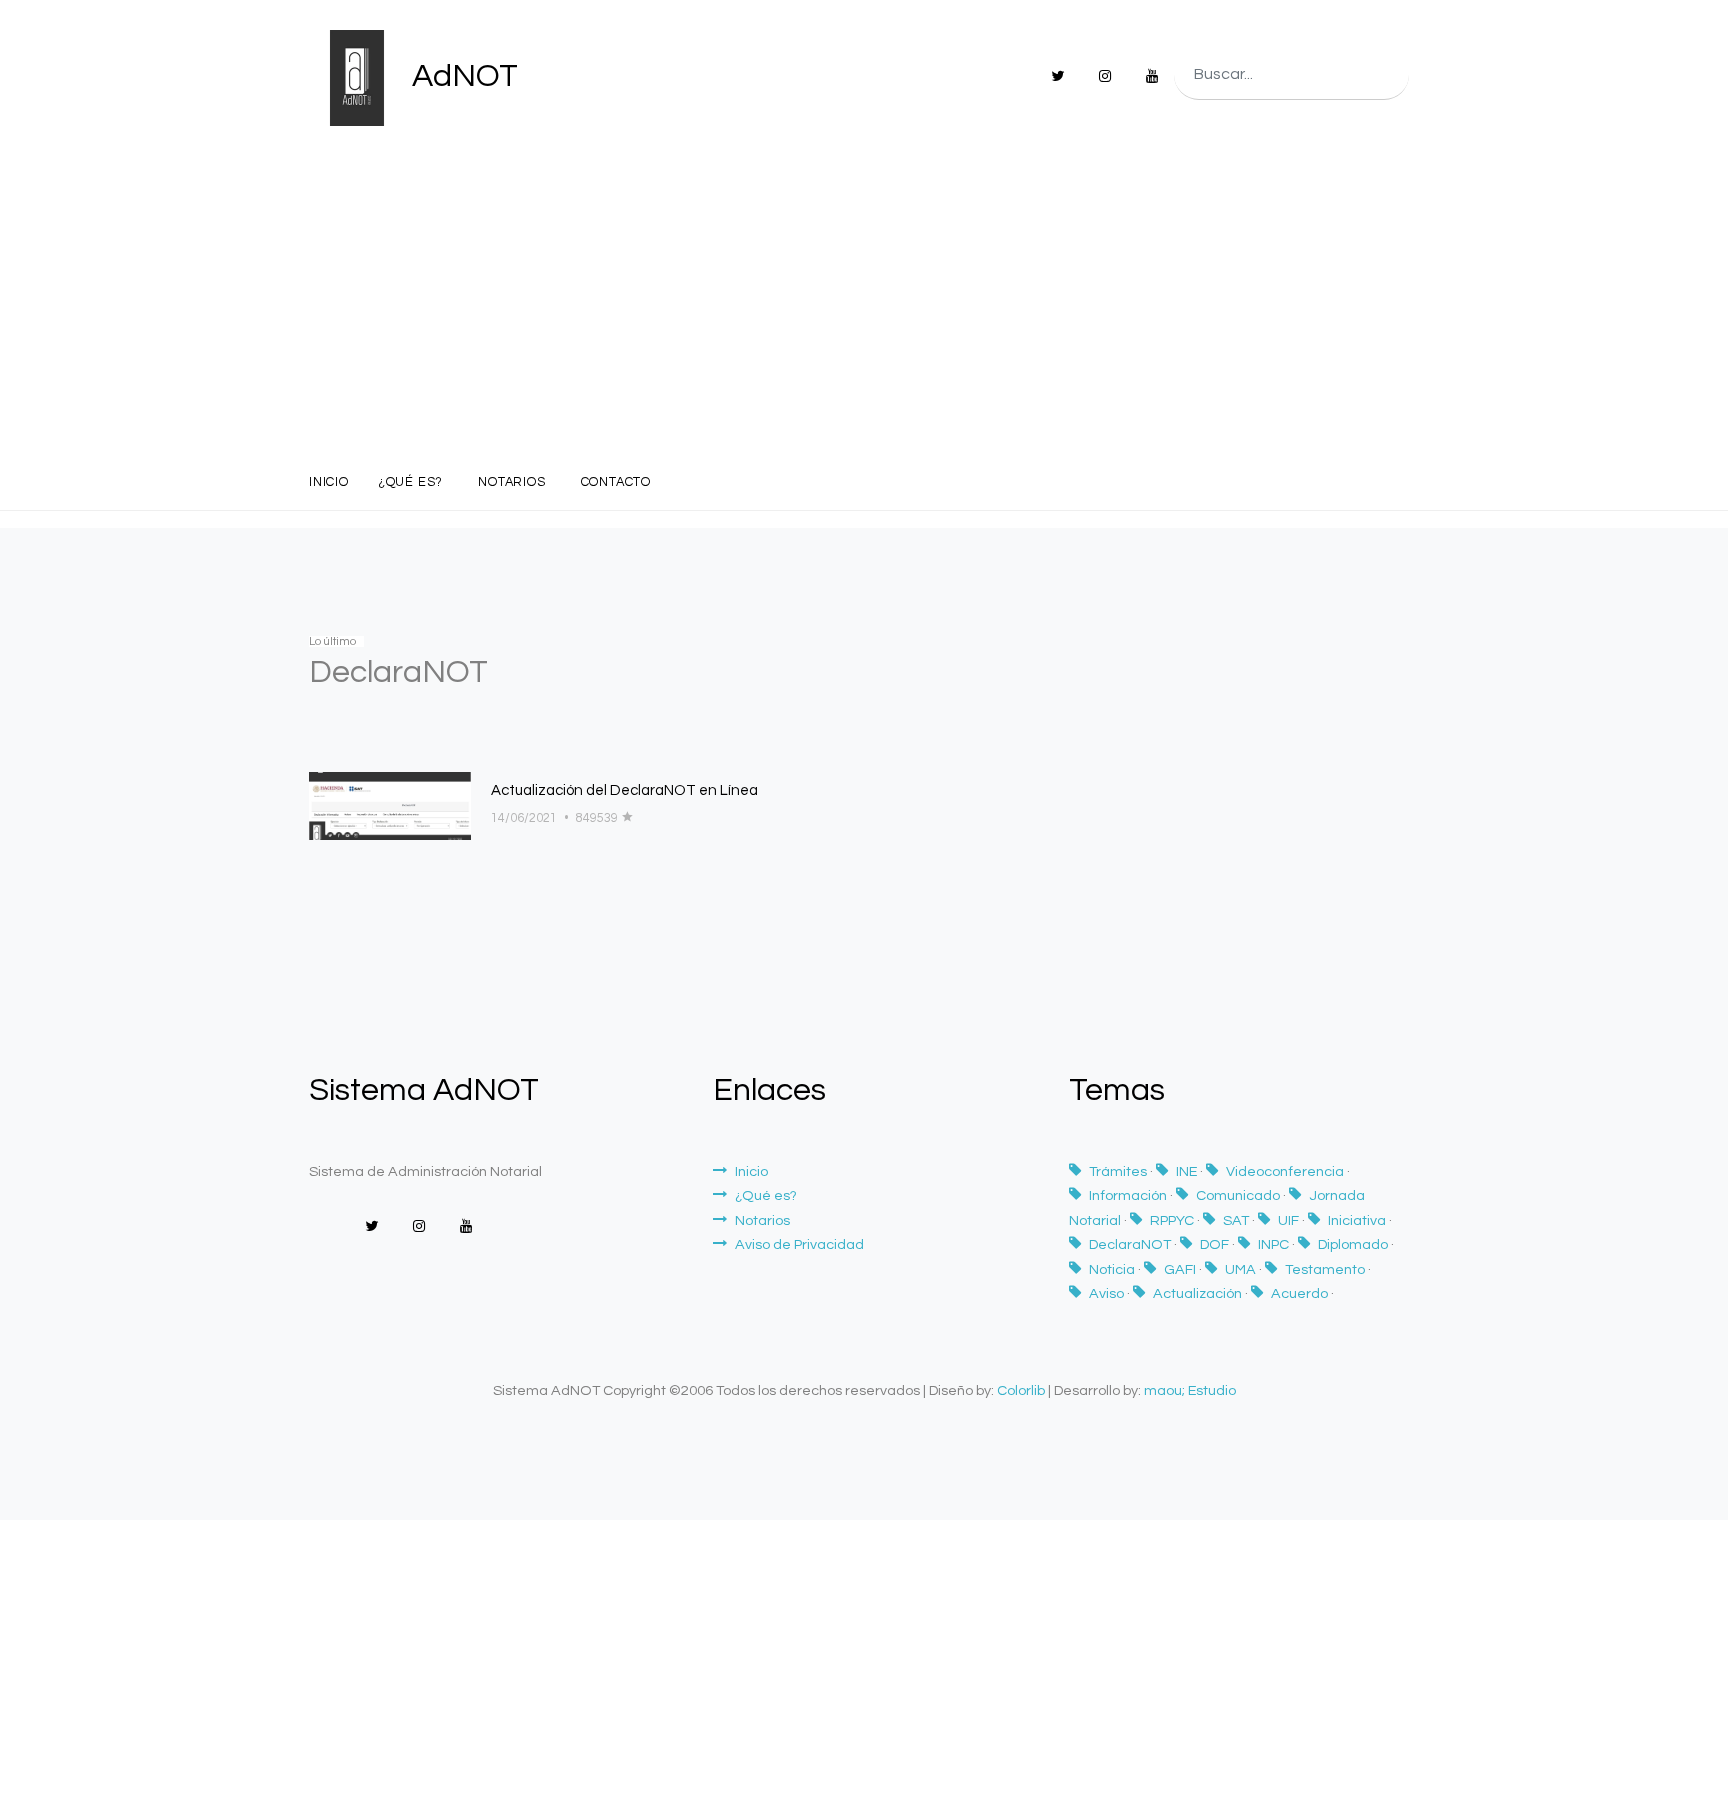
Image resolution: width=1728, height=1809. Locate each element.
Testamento (1326, 1269)
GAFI (1181, 1269)
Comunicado (1239, 1195)
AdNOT (461, 76)
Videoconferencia (1286, 1171)
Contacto (616, 482)
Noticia (1113, 1269)
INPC (1275, 1244)
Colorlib (1021, 1390)
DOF (1216, 1244)
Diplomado (1354, 1244)
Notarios (511, 482)
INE (1188, 1171)
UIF (1290, 1220)
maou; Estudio (1190, 1390)
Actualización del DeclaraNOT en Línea (624, 790)
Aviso (1108, 1293)
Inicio (329, 482)
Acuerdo (1301, 1293)
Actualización (1199, 1293)
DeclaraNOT (1131, 1244)
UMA (1242, 1269)
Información (1129, 1195)
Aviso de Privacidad (799, 1244)
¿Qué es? (410, 482)
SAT (1237, 1220)
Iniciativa (1358, 1220)
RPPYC (1173, 1220)
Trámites (1119, 1171)
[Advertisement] (864, 306)
